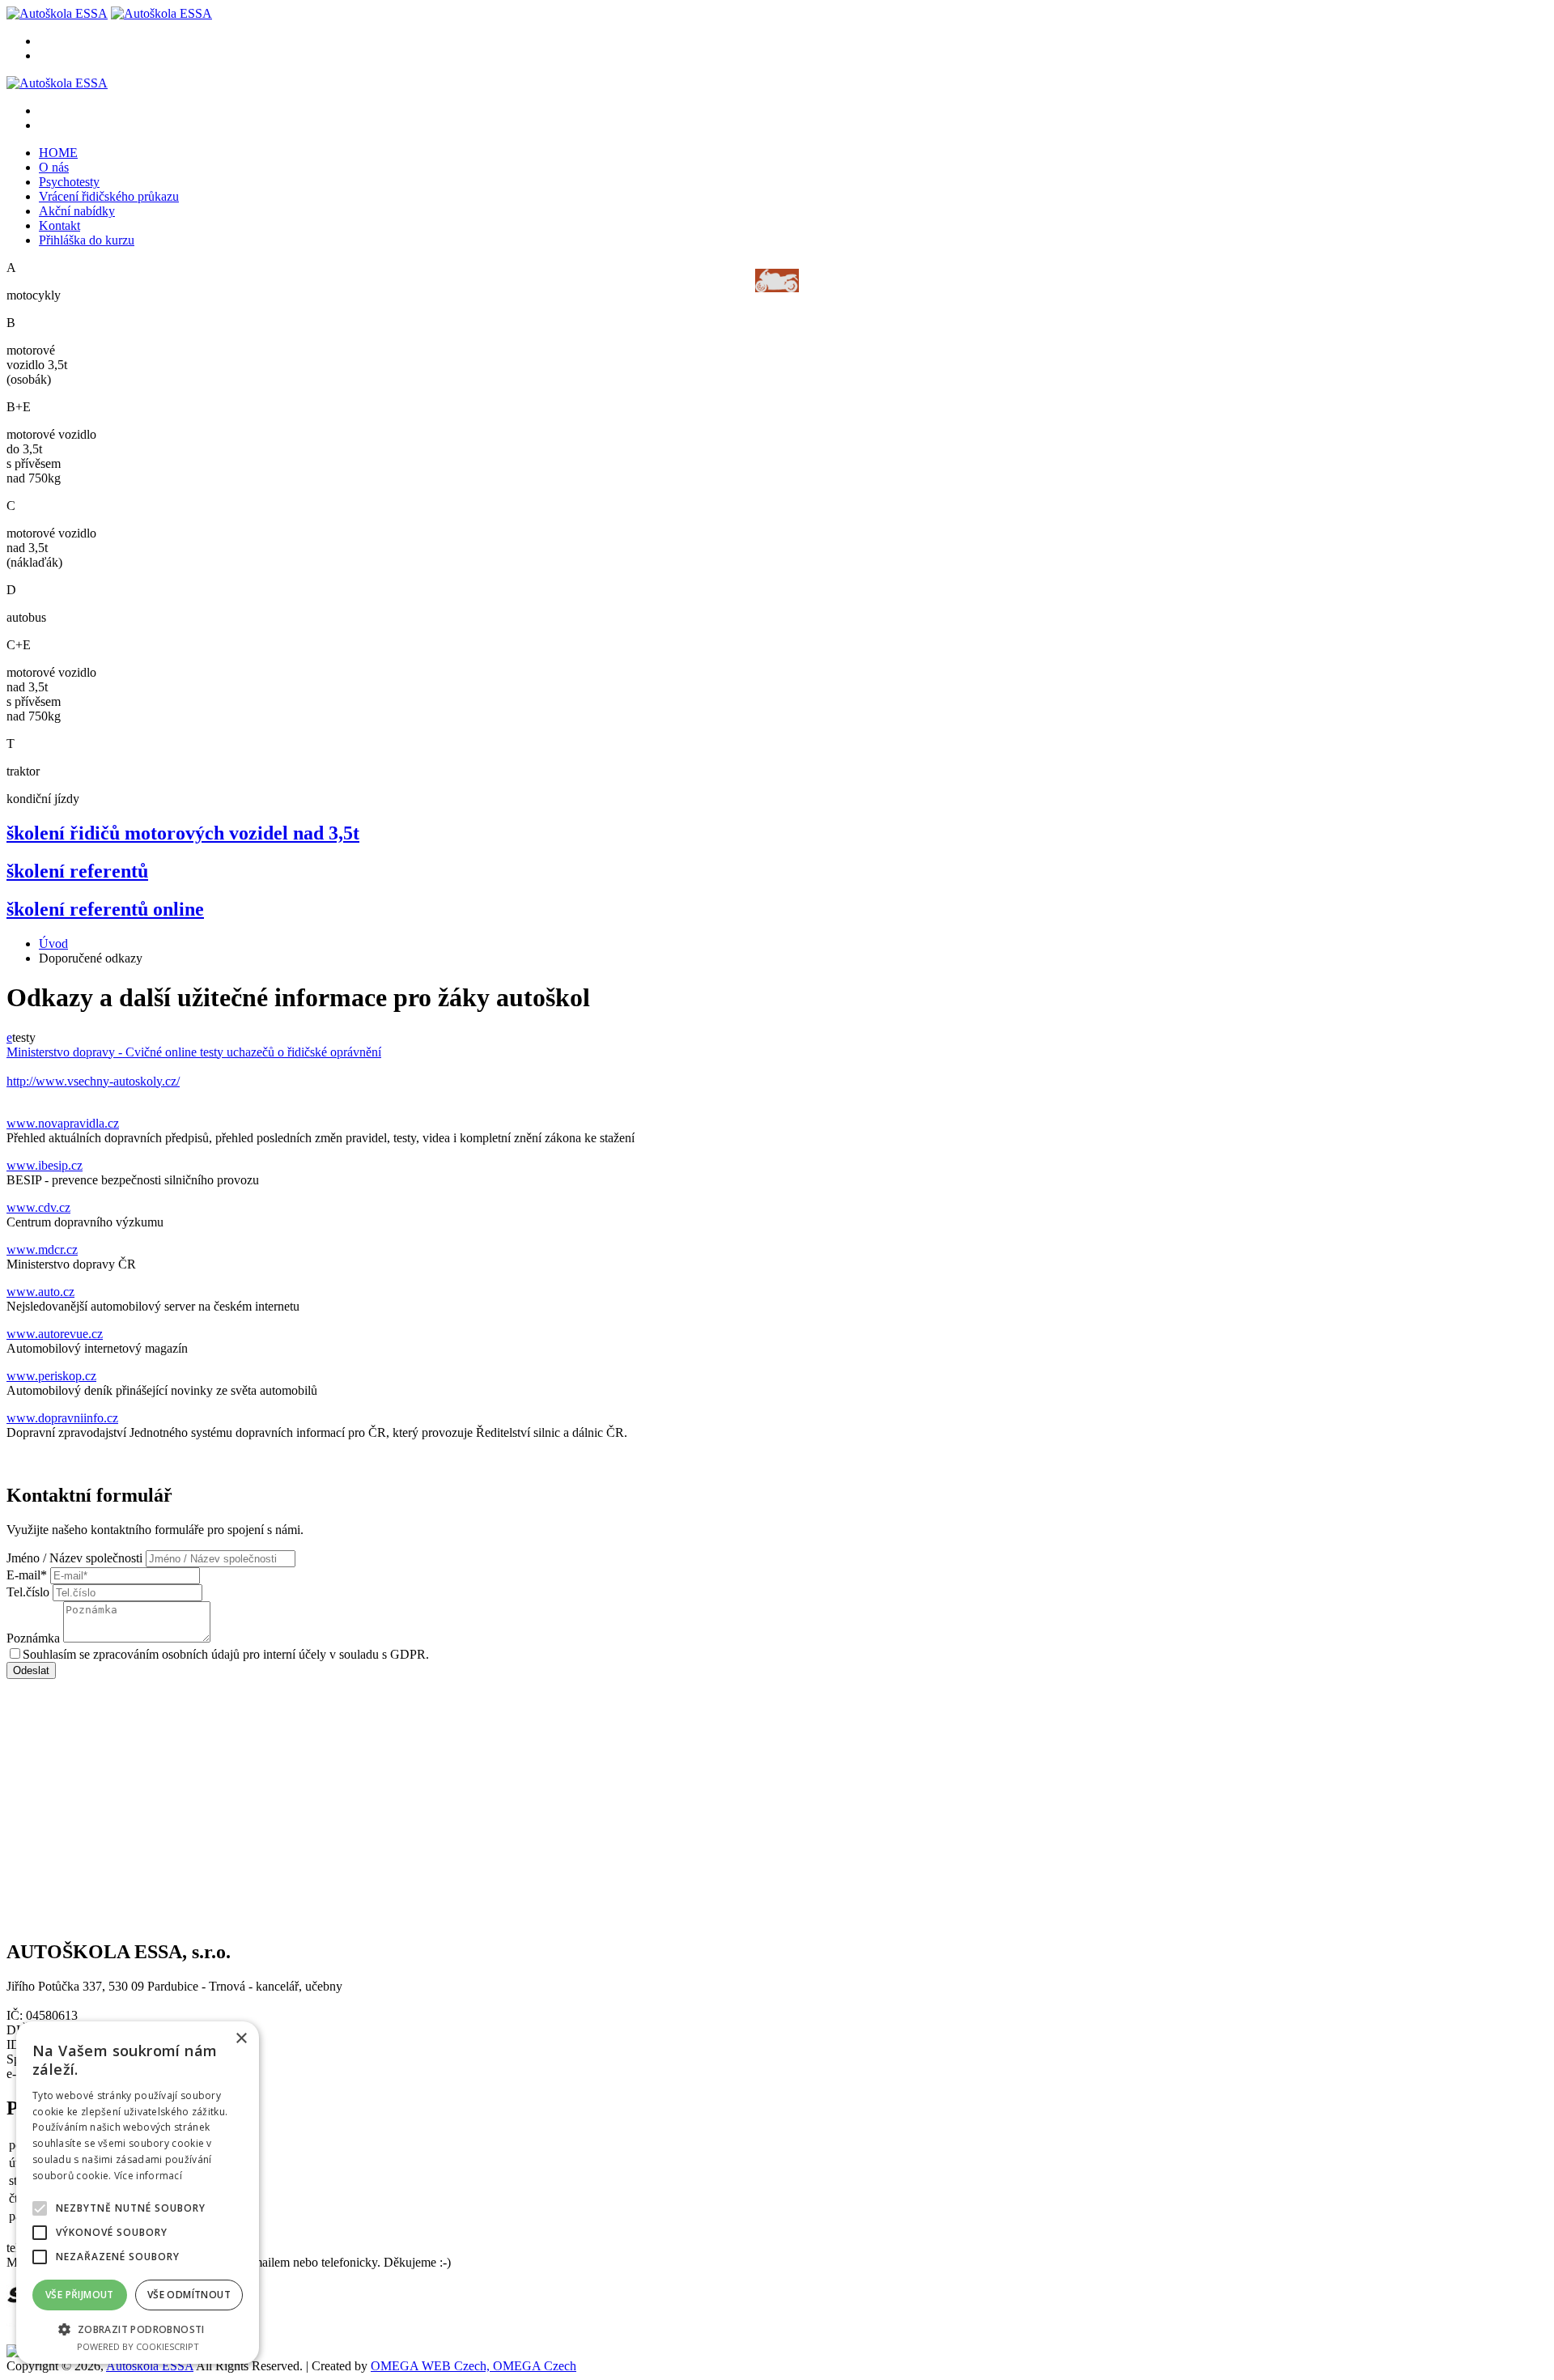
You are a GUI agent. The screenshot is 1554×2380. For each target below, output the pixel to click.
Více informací (148, 2176)
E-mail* (27, 1575)
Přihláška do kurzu (87, 240)
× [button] (241, 2039)
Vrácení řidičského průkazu (109, 196)
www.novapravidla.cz (63, 1123)
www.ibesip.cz (45, 1165)
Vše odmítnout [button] (189, 2295)
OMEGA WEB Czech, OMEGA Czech (473, 2366)
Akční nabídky (77, 211)
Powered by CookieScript (138, 2346)
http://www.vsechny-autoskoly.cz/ (93, 1081)
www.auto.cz (40, 1292)
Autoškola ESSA (150, 2366)
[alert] (138, 2193)
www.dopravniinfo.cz (62, 1418)
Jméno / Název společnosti (74, 1558)
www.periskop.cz (51, 1376)
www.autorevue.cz (55, 1334)
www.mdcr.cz (42, 1249)
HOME (58, 153)
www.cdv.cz (38, 1207)
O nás (54, 167)
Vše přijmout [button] (80, 2295)
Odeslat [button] (31, 1670)
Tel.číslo (28, 1592)
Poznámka (33, 1638)
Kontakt (59, 225)
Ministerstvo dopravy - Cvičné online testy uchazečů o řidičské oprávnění (194, 1052)
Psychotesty (69, 182)
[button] (138, 2329)
